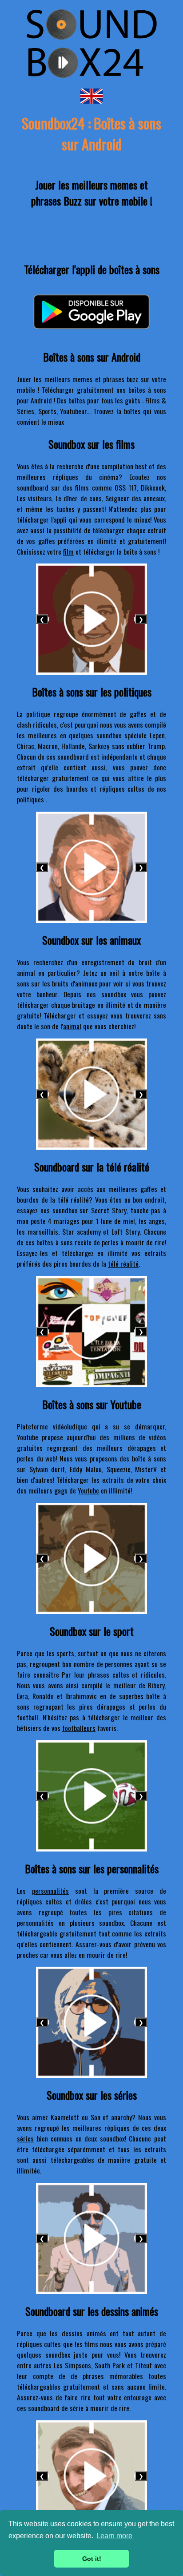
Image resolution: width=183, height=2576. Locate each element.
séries (25, 2138)
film (68, 551)
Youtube (88, 1490)
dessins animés (84, 2333)
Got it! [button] (92, 2559)
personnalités (50, 1891)
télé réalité (123, 1264)
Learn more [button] (114, 2536)
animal (72, 1026)
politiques (30, 799)
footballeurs (79, 1728)
